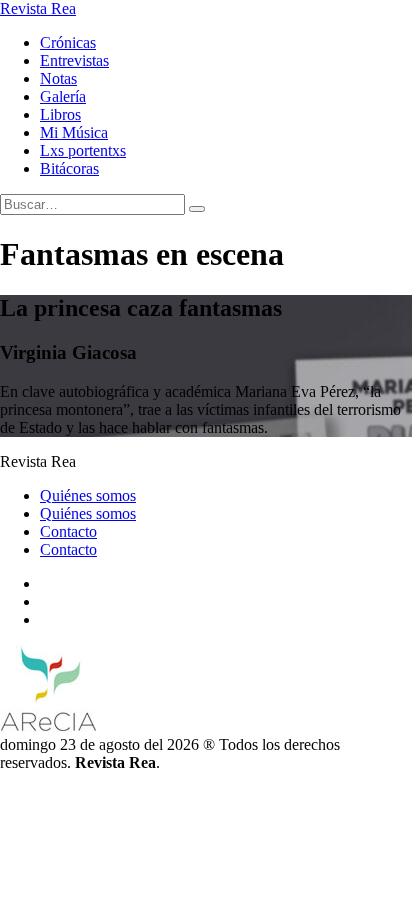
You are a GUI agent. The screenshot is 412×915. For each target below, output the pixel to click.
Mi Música (74, 132)
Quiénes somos (88, 495)
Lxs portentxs (83, 150)
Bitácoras (69, 168)
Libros (60, 114)
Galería (63, 96)
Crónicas (68, 42)
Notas (58, 78)
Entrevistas (74, 60)
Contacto (68, 531)
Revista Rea (38, 8)
